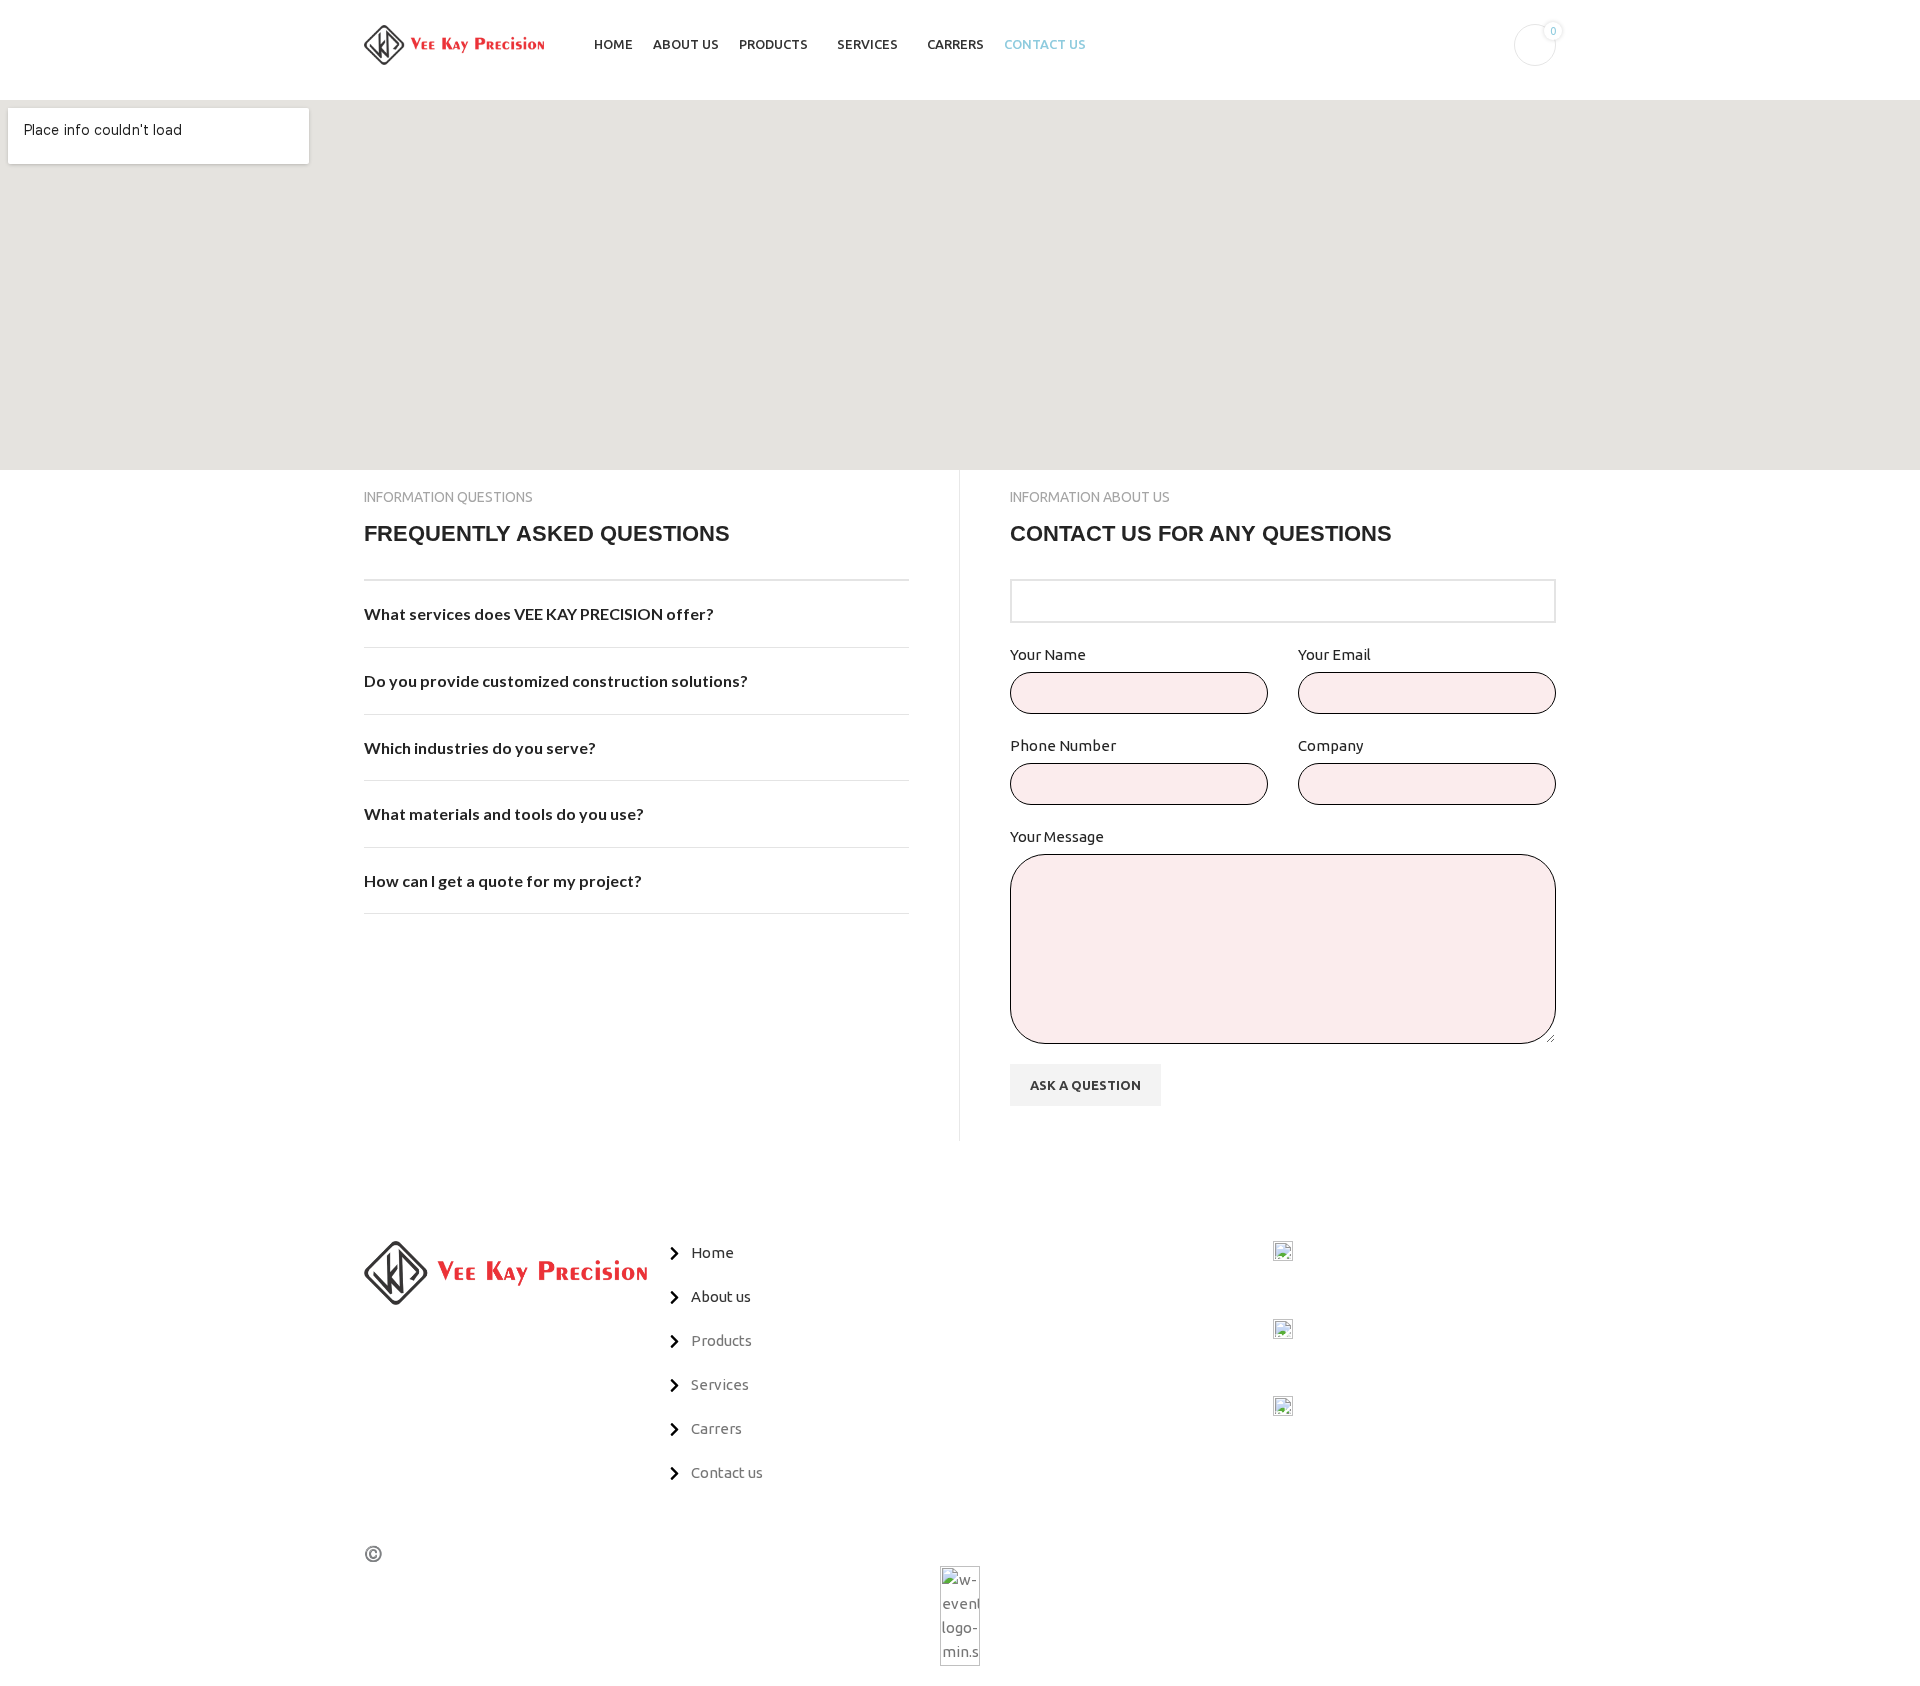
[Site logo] (454, 43)
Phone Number (1063, 745)
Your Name (1048, 654)
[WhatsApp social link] (444, 1338)
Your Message (1057, 836)
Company (1330, 745)
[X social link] (398, 1338)
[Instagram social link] (421, 1338)
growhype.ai (669, 1553)
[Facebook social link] (375, 1338)
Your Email (1334, 654)
